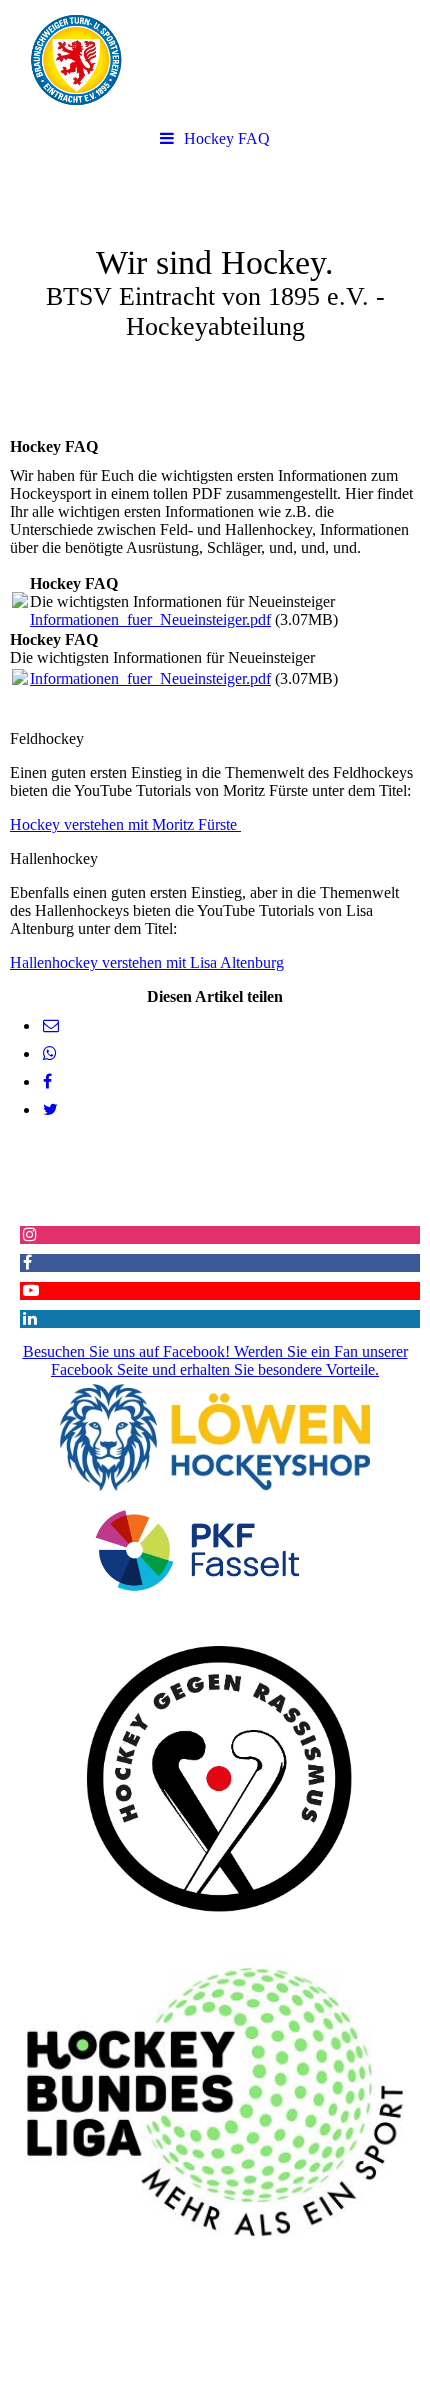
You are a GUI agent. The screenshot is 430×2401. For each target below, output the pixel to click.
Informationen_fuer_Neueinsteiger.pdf (150, 619)
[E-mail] (49, 1025)
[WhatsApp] (48, 1053)
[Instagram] (28, 1234)
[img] (215, 60)
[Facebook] (46, 1081)
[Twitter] (49, 1109)
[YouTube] (29, 1290)
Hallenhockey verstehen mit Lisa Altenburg (147, 962)
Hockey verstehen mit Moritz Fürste (125, 824)
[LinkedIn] (28, 1318)
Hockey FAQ (227, 138)
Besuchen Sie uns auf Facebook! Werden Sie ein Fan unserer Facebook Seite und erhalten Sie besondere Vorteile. (215, 1360)
